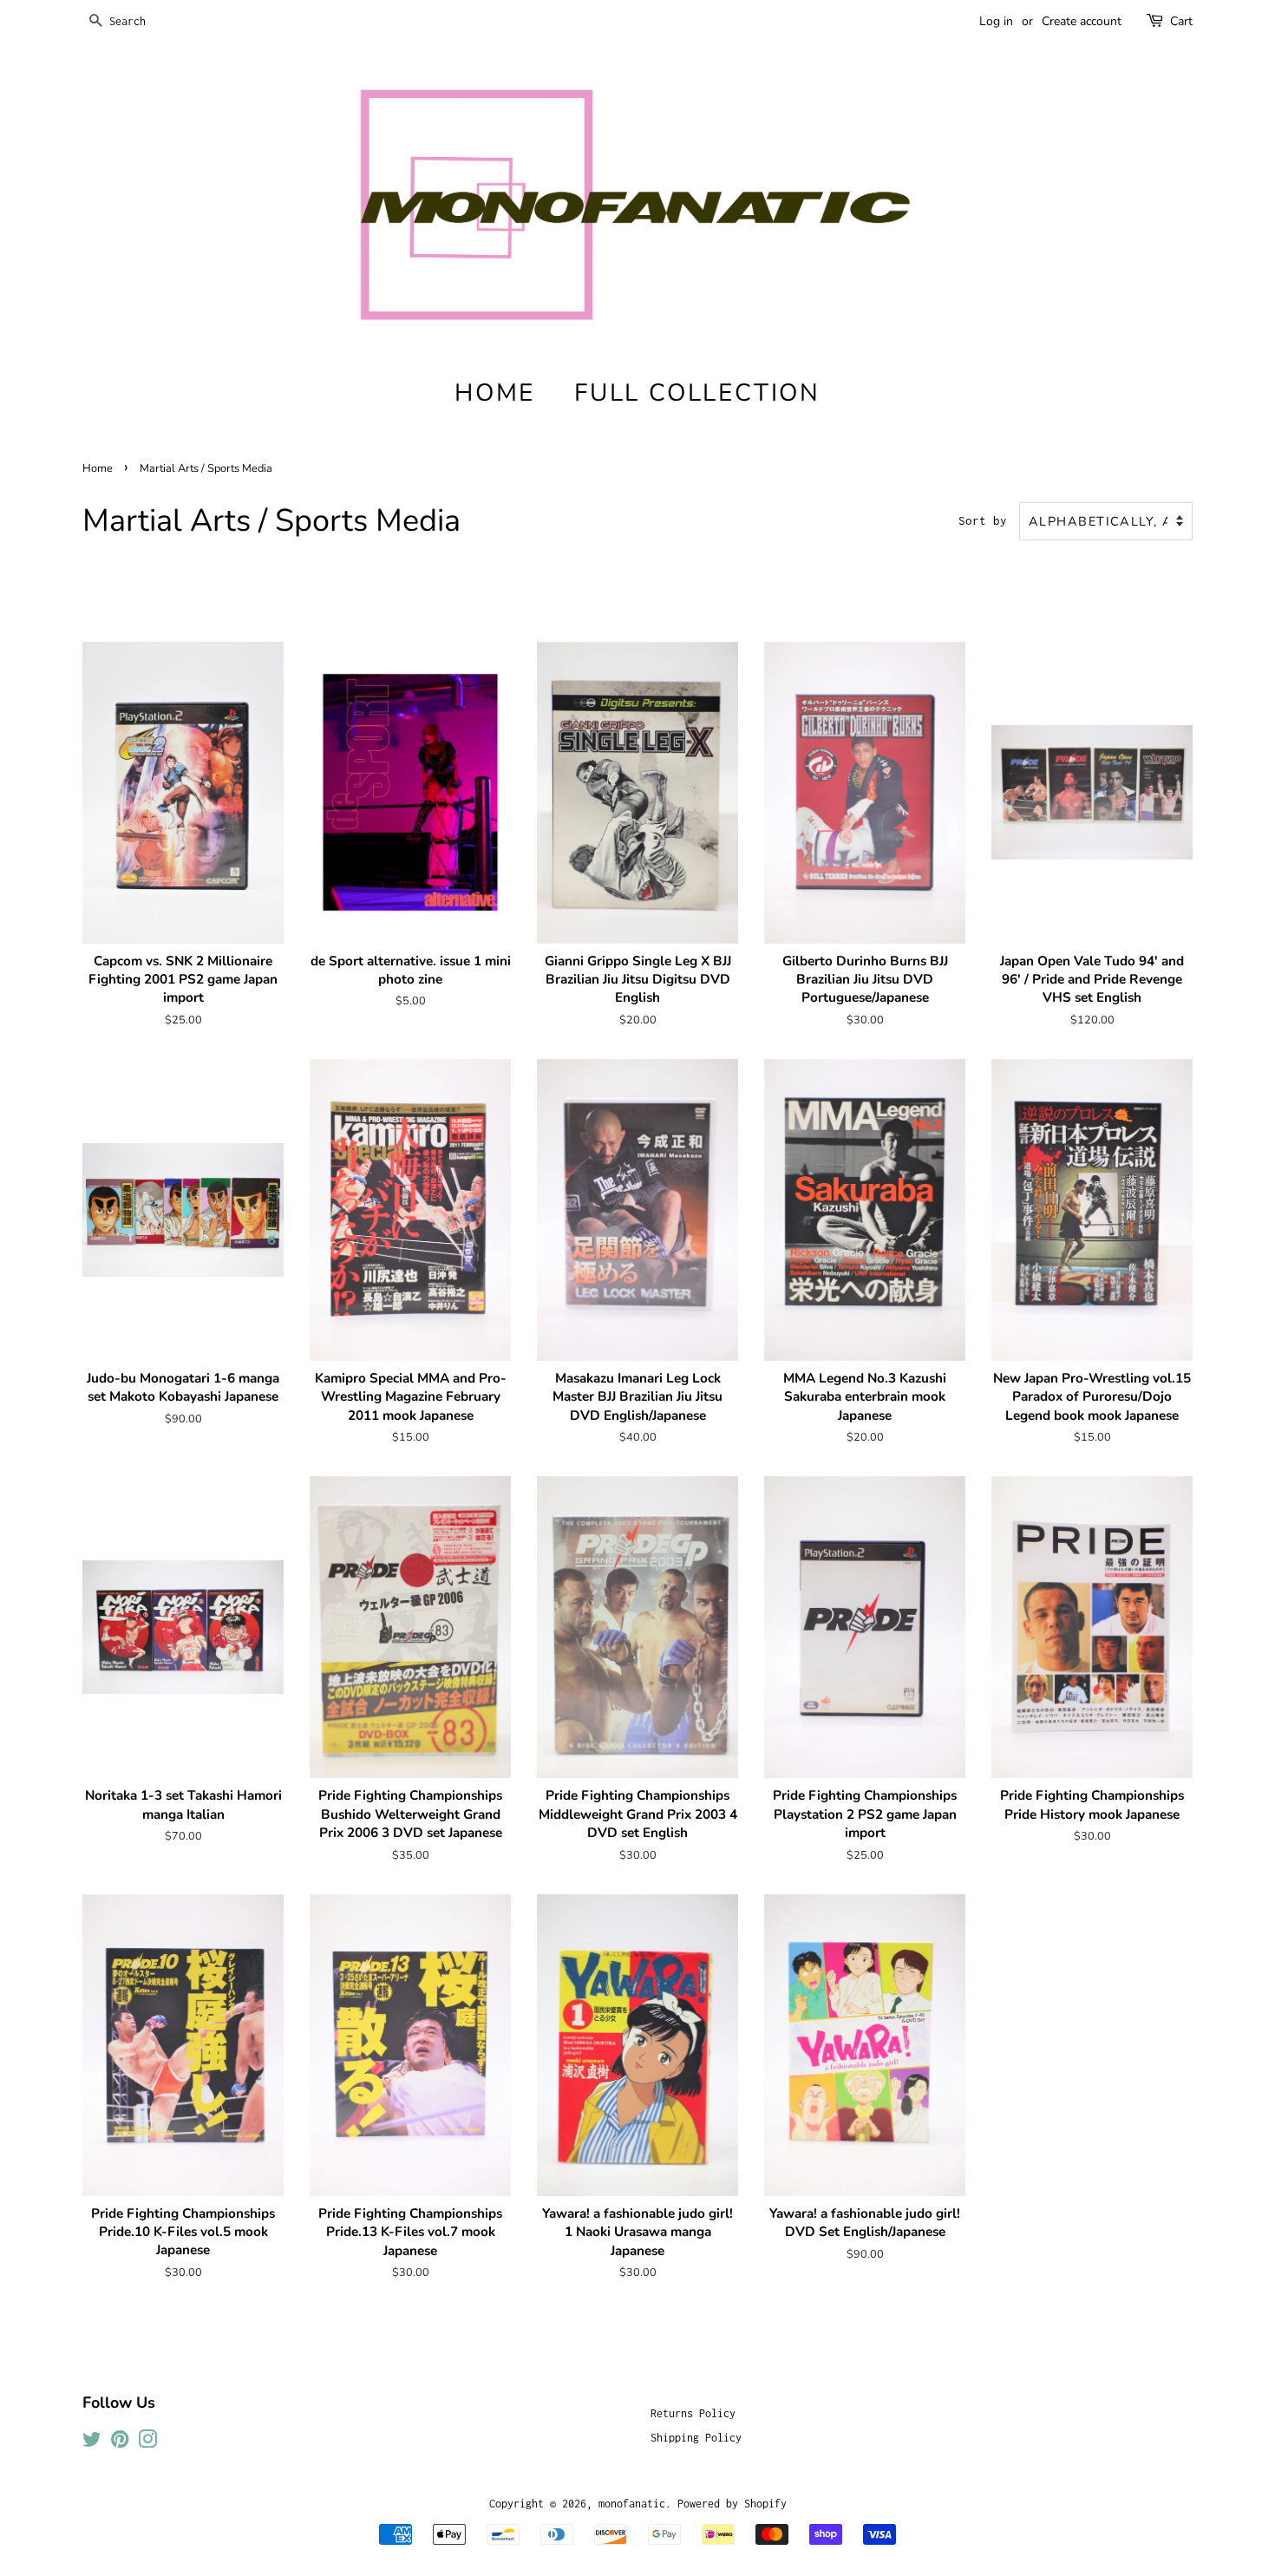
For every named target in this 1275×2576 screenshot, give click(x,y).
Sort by (983, 520)
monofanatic (632, 2504)
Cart (1181, 21)
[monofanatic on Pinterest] (120, 2443)
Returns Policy (693, 2413)
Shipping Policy (696, 2438)
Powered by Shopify (732, 2504)
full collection (697, 393)
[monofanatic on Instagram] (147, 2443)
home (495, 393)
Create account (1082, 21)
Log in (996, 21)
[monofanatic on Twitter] (92, 2443)
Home (98, 468)
